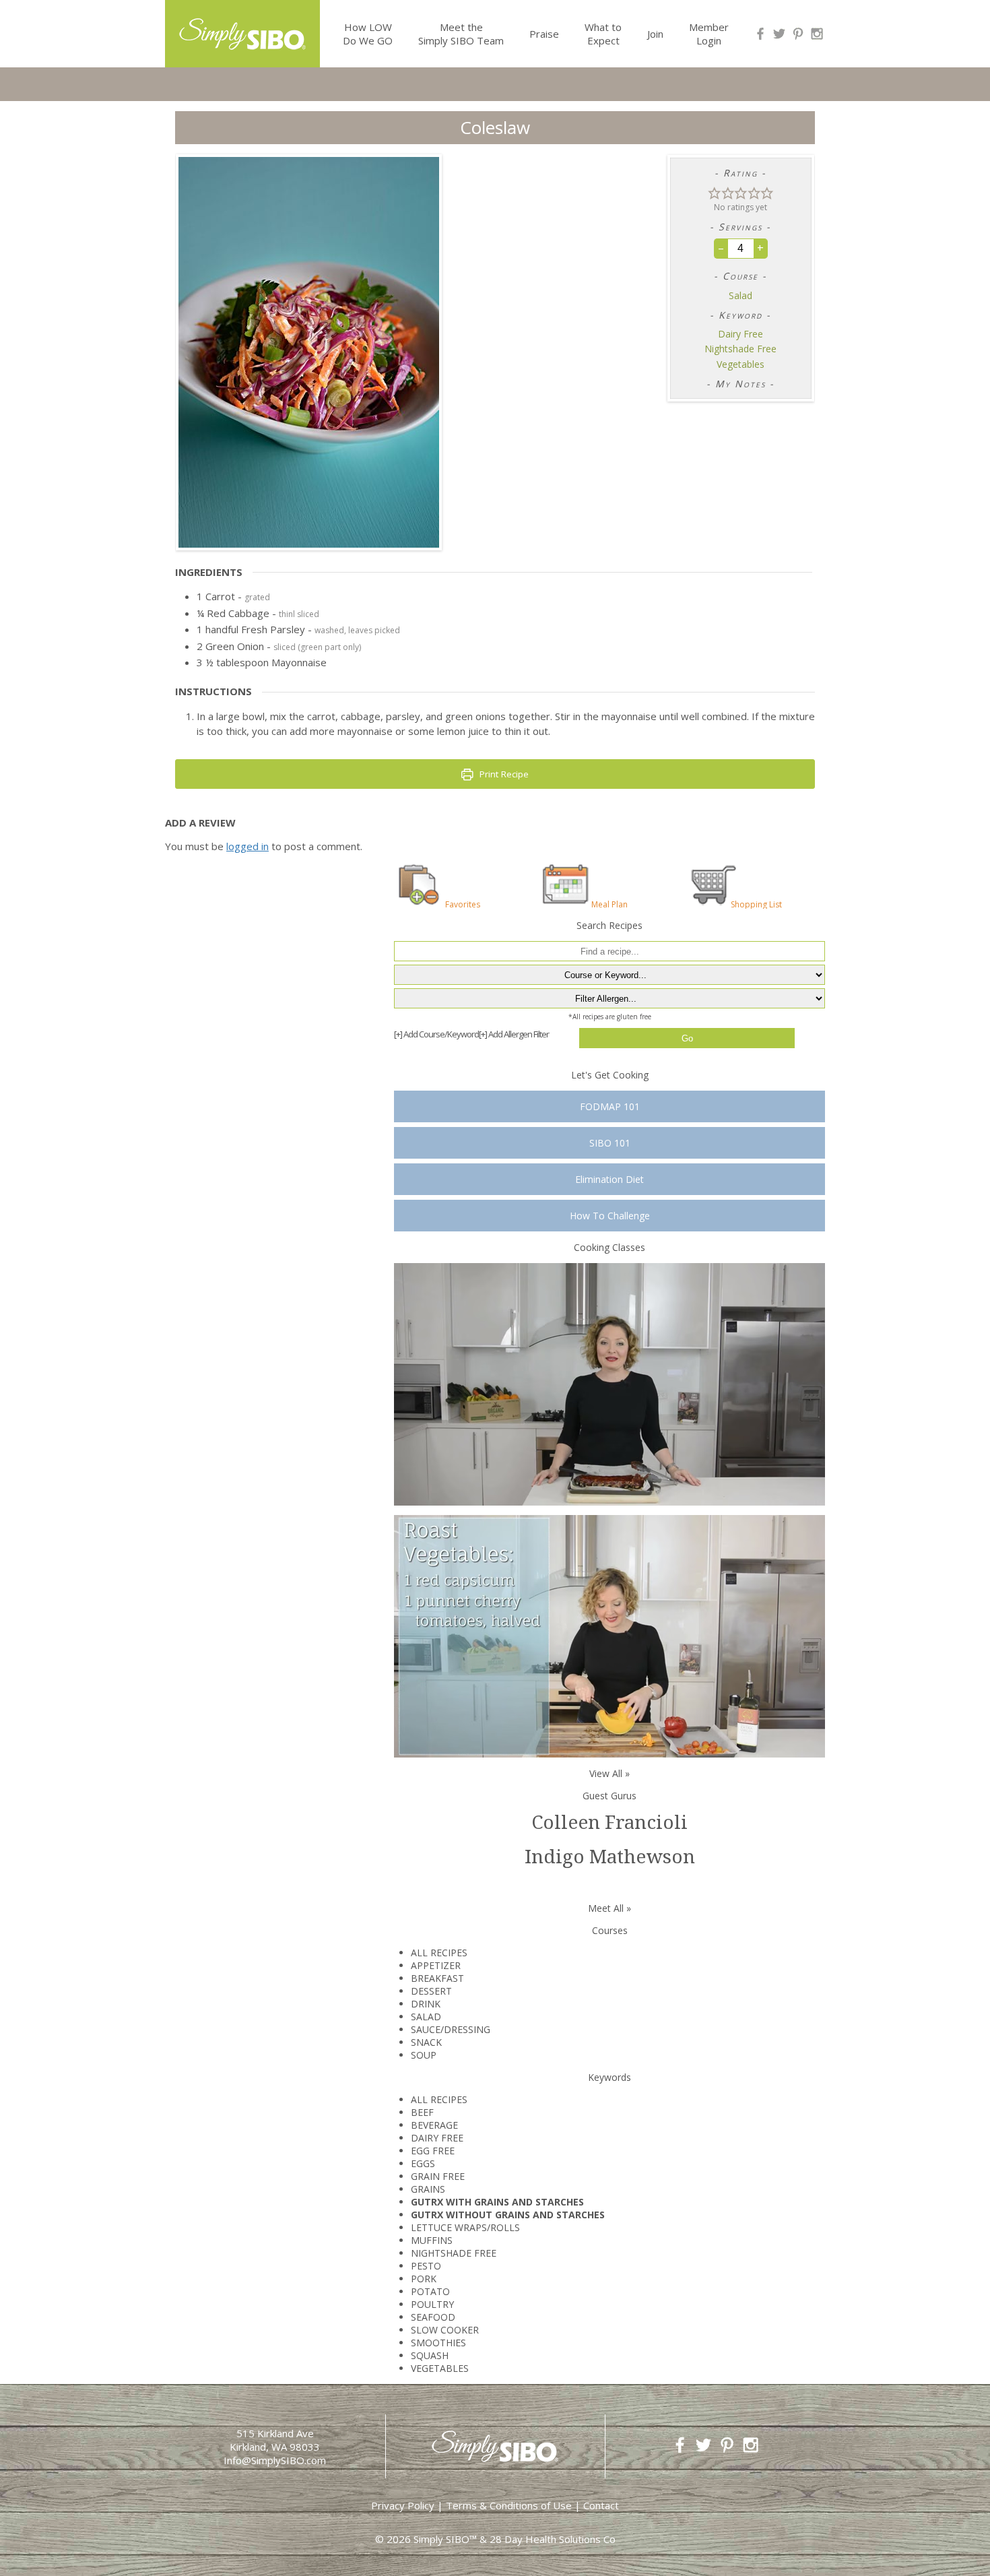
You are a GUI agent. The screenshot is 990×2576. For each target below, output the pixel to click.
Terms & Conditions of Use (509, 2505)
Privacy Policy (403, 2505)
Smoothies (438, 2343)
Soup (424, 2055)
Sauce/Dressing (451, 2029)
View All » (609, 1773)
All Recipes (439, 1953)
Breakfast (437, 1978)
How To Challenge (610, 1216)
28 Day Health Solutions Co (553, 2539)
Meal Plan (609, 904)
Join (655, 34)
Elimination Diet (609, 1179)
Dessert (431, 1991)
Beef (422, 2112)
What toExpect (603, 34)
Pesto (426, 2266)
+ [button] (760, 248)
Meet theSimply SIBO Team (461, 34)
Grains (428, 2189)
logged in (247, 846)
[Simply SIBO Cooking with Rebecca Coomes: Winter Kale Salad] (609, 1635)
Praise (544, 34)
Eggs (423, 2163)
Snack (426, 2042)
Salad (740, 296)
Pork (424, 2279)
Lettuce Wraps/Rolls (465, 2227)
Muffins (432, 2240)
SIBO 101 (610, 1143)
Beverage (434, 2125)
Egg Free (433, 2151)
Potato (430, 2291)
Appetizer (436, 1965)
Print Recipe (503, 774)
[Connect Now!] (760, 34)
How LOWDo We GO (368, 34)
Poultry (432, 2304)
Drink (426, 2004)
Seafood (433, 2317)
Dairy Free (740, 334)
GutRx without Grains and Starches (508, 2215)
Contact (601, 2505)
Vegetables (740, 364)
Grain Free (438, 2176)
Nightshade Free (740, 349)
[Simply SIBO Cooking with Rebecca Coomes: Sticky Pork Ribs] (609, 1383)
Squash (430, 2355)
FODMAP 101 (610, 1106)
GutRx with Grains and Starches (497, 2202)
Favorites (463, 904)
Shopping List (756, 904)
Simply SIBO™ (445, 2539)
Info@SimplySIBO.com (275, 2460)
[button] (715, 192)
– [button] (721, 248)
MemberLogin (709, 34)
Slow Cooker (445, 2330)
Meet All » (609, 1908)
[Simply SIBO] (242, 29)
